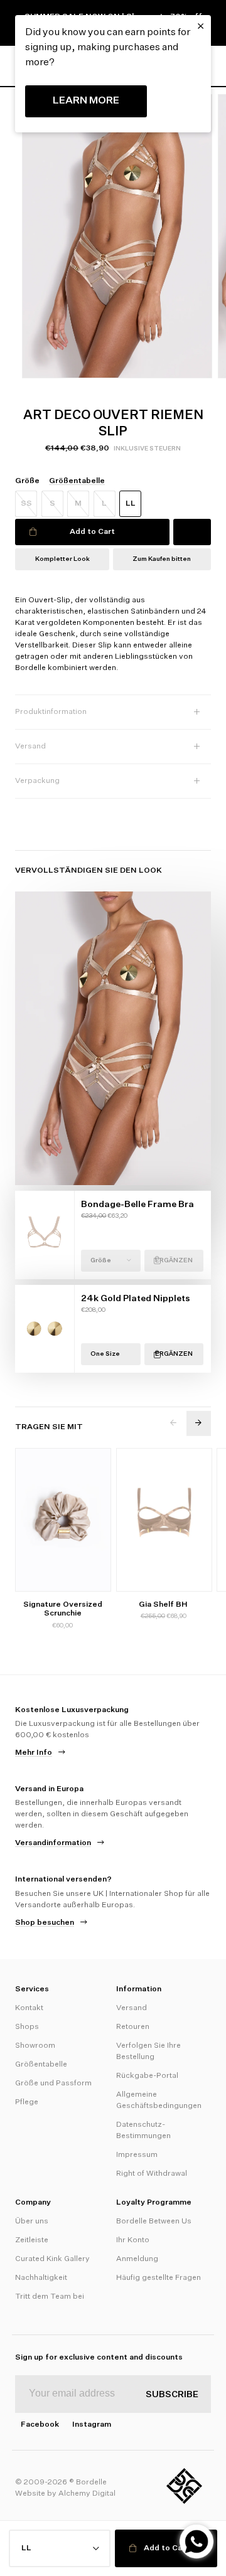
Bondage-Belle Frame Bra (137, 1205)
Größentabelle (41, 2065)
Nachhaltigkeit (41, 2278)
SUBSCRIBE (172, 2395)
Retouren (133, 2027)
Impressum (137, 2155)
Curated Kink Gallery (52, 2259)
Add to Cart (92, 532)
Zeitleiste (32, 2240)
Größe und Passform (53, 2084)
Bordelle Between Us (154, 2222)
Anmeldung (137, 2259)
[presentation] (174, 1423)
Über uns (32, 2222)
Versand (132, 2008)
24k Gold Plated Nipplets (136, 1299)
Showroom (35, 2046)
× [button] (201, 26)
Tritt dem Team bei (50, 2297)
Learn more (86, 101)
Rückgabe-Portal (147, 2076)
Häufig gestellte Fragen (159, 2278)
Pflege (27, 2102)
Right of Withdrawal (152, 2174)
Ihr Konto (133, 2240)
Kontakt (29, 2008)
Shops (27, 2027)
